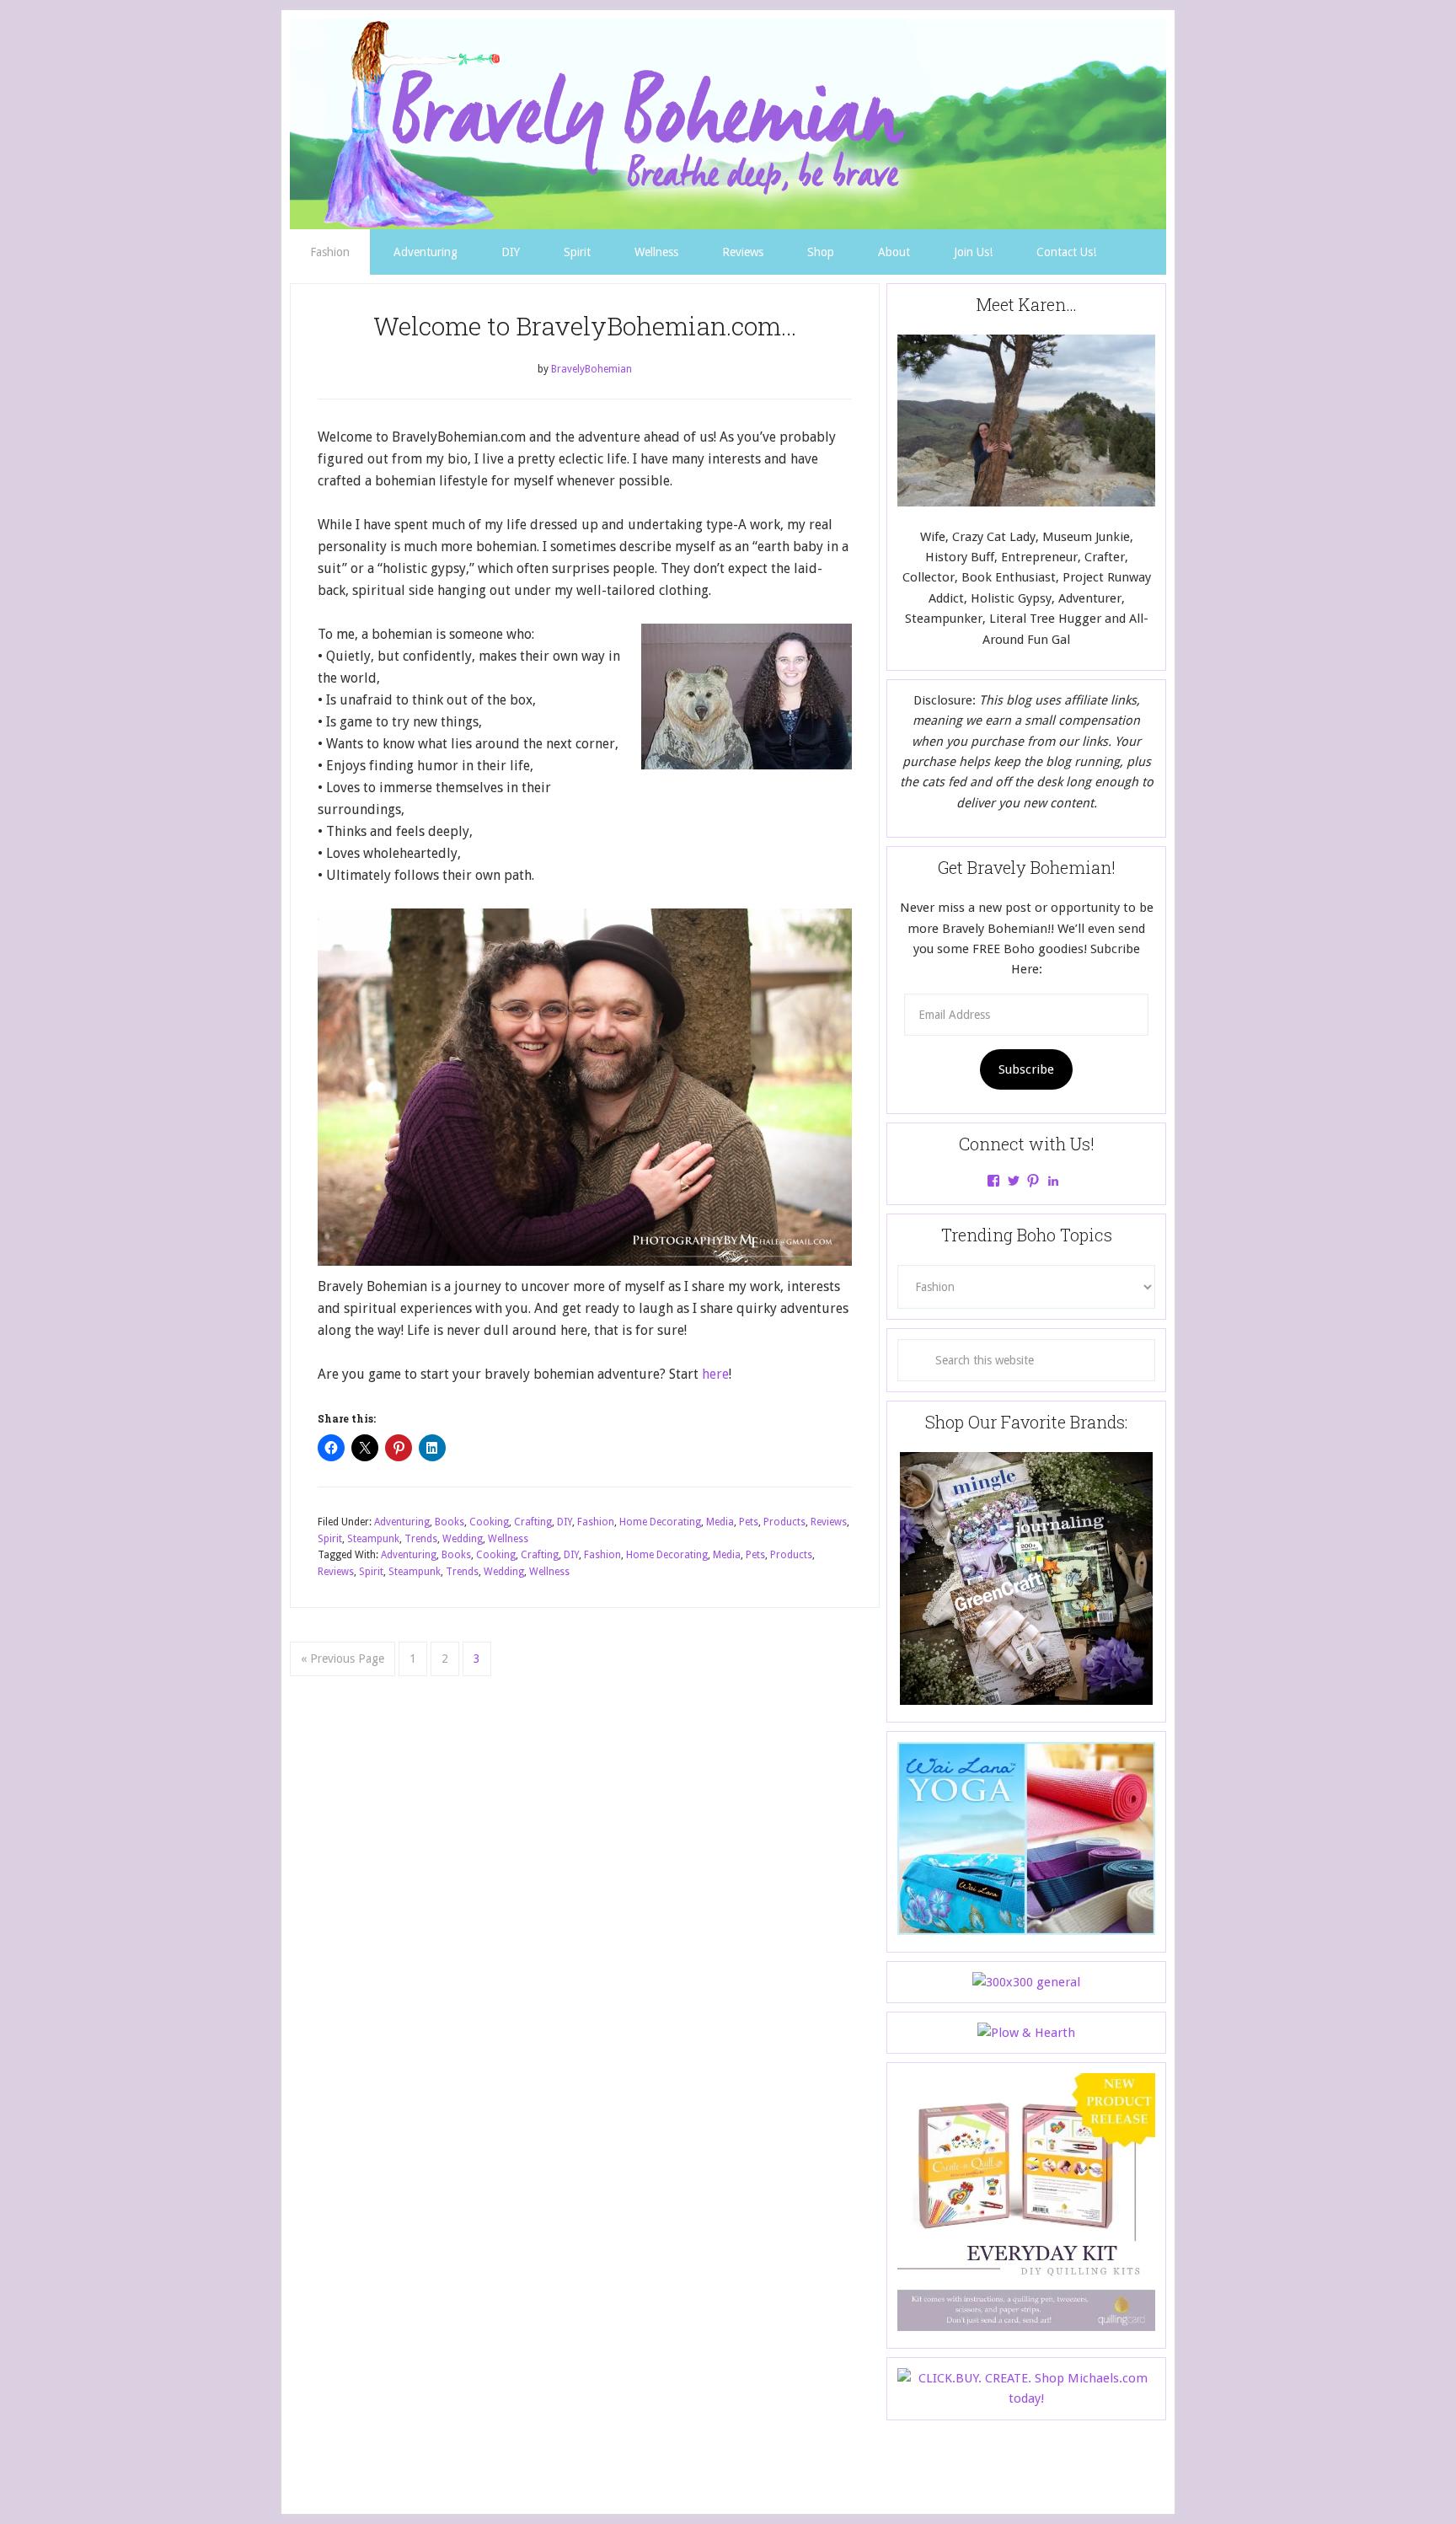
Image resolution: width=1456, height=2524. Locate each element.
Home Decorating (660, 1522)
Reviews (829, 1522)
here (715, 1374)
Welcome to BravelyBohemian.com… (585, 326)
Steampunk (373, 1539)
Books (450, 1522)
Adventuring (402, 1522)
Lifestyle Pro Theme (672, 2467)
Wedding (463, 1539)
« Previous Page (343, 1659)
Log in (907, 2467)
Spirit (330, 1539)
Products (784, 1522)
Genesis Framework (781, 2467)
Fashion (596, 1522)
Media (720, 1522)
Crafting (533, 1522)
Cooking (489, 1522)
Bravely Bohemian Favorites (728, 124)
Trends (421, 1539)
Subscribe (1026, 1069)
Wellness (508, 1539)
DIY (565, 1522)
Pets (749, 1522)
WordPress (860, 2467)
